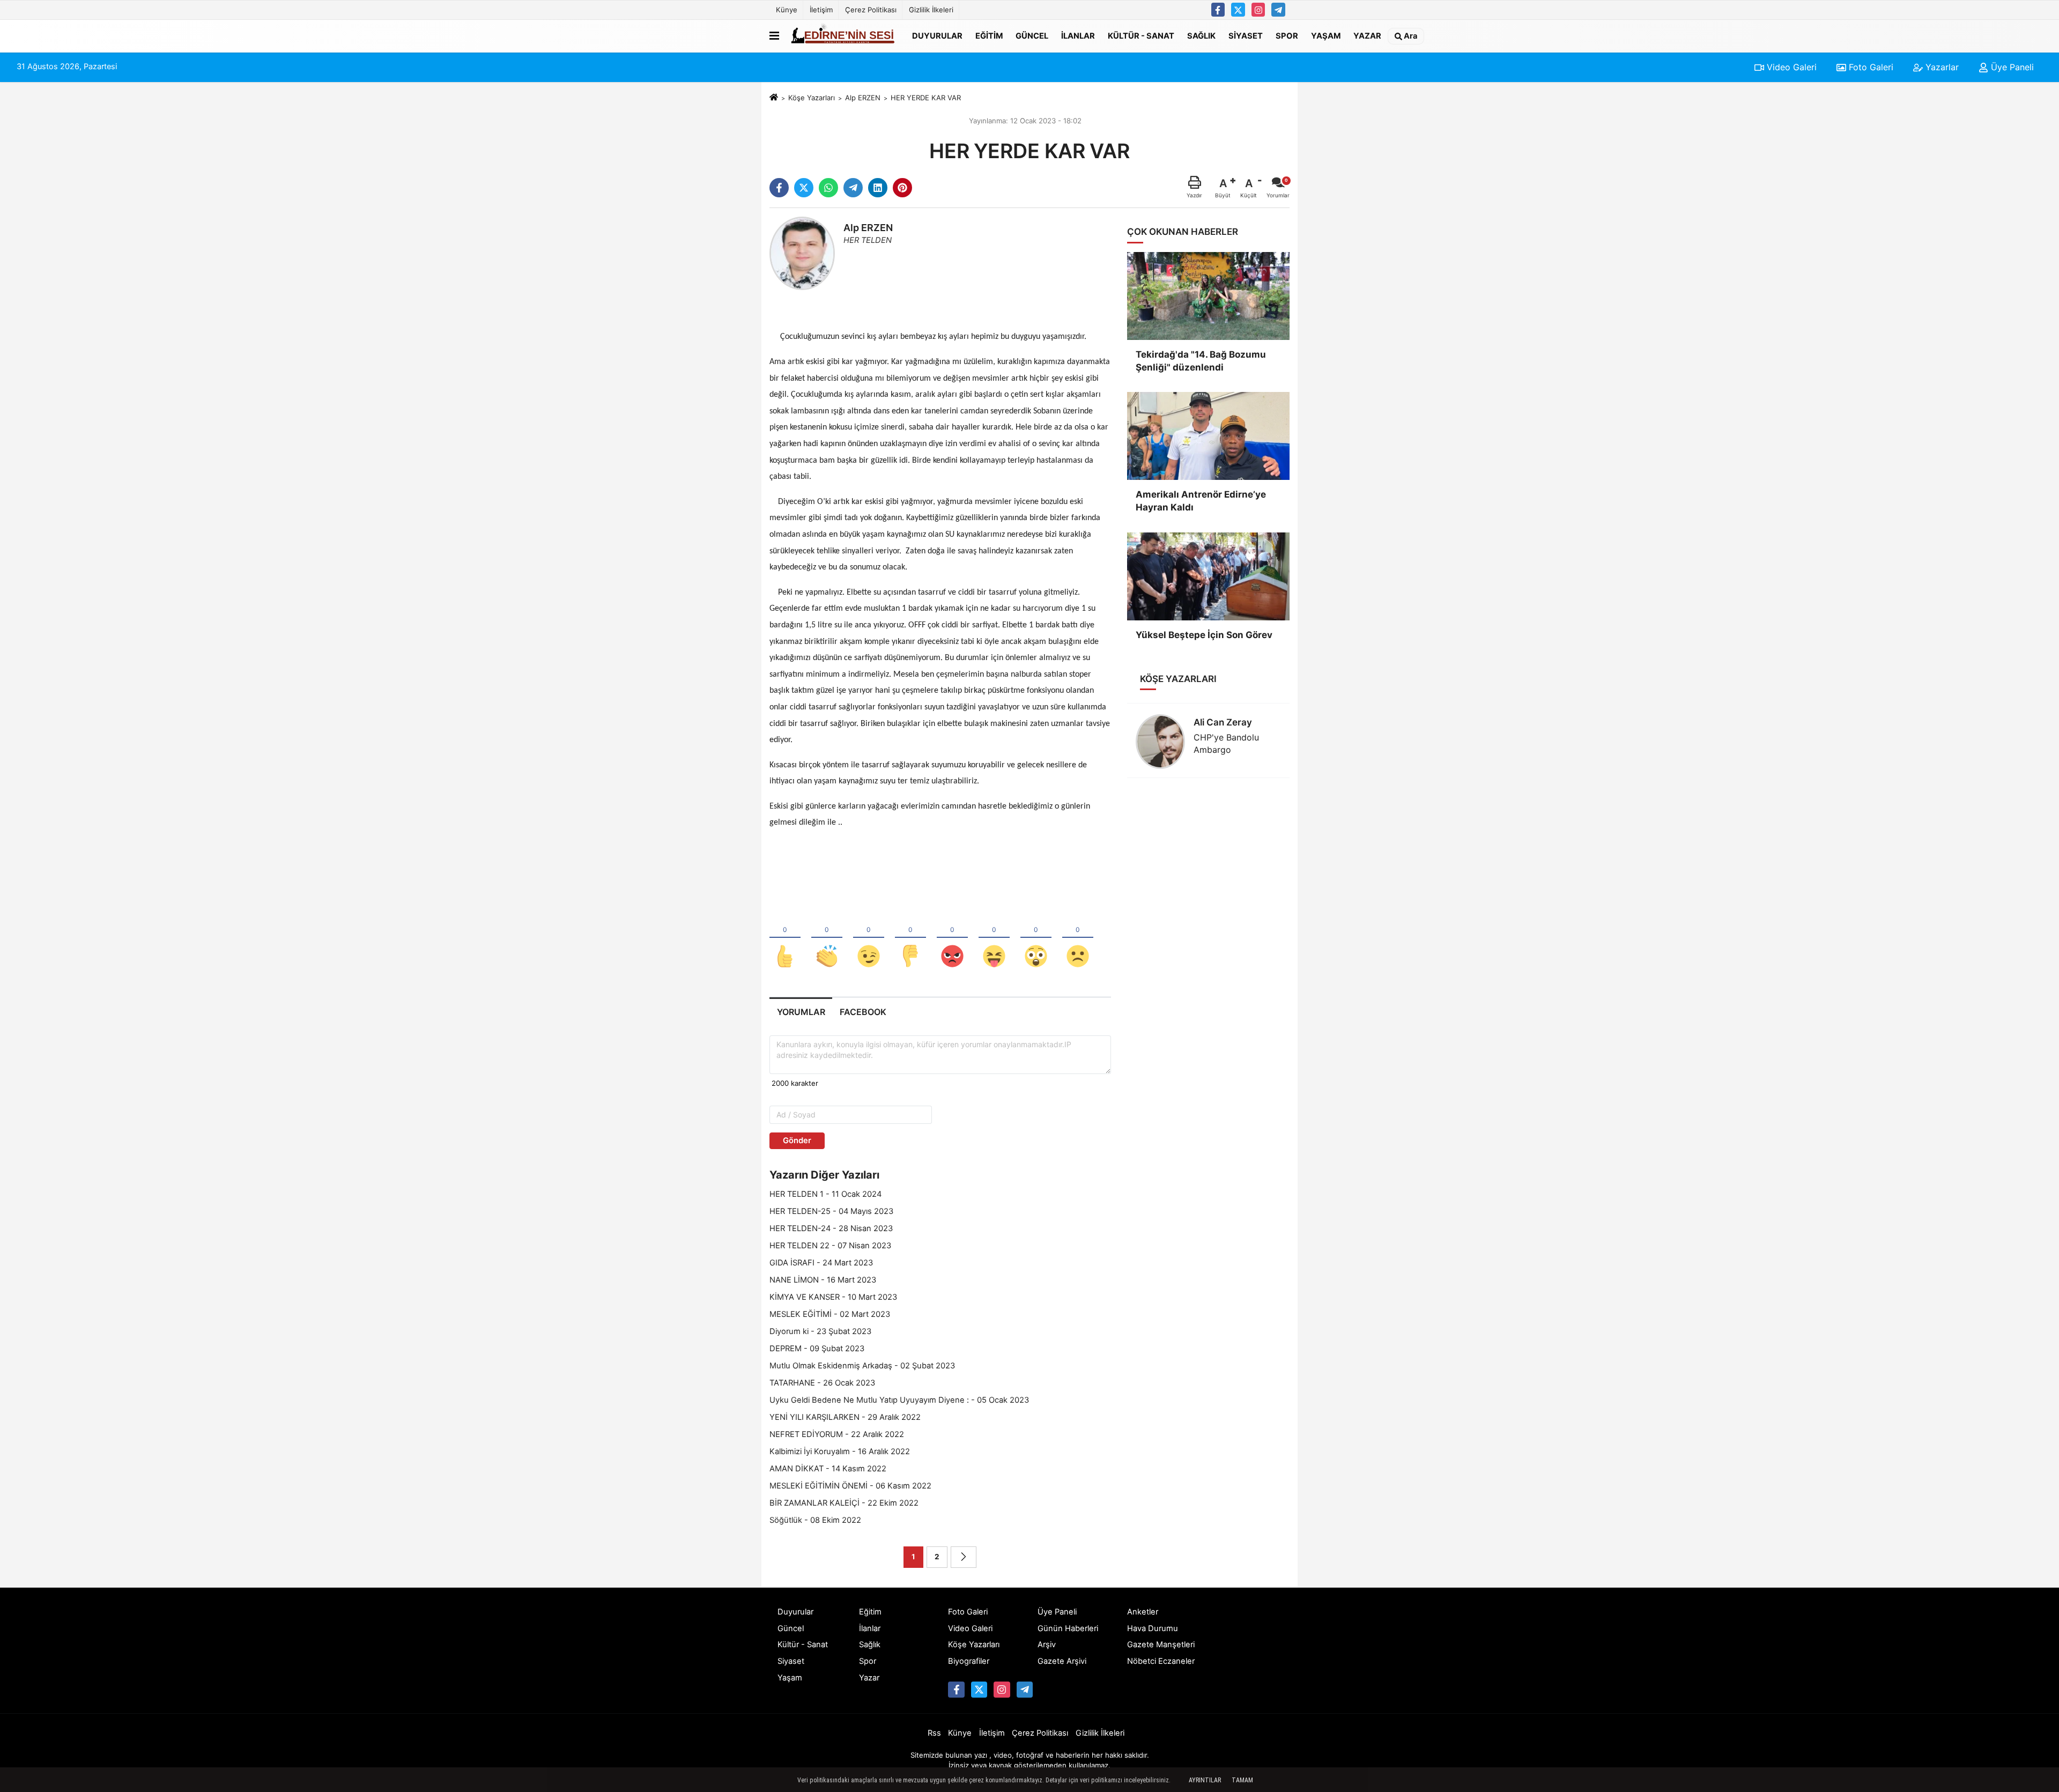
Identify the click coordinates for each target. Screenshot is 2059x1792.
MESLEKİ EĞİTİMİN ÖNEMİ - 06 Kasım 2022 (850, 1486)
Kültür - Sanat (1141, 35)
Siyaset (1246, 35)
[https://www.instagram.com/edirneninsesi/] (1258, 10)
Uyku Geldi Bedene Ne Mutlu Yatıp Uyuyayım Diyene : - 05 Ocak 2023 (899, 1400)
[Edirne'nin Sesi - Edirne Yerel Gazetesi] (843, 36)
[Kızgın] (952, 938)
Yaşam (1326, 35)
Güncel (1032, 35)
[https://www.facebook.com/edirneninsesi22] (1218, 10)
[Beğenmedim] (910, 938)
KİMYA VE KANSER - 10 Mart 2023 (833, 1297)
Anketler (1143, 1612)
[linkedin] (878, 188)
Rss (934, 1733)
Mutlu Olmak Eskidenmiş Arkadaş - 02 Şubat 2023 (862, 1366)
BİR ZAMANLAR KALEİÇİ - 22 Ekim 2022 (844, 1503)
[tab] (801, 1012)
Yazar (1367, 35)
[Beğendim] (785, 938)
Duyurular (937, 35)
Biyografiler (969, 1661)
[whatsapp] (828, 188)
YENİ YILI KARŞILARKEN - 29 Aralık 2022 (845, 1417)
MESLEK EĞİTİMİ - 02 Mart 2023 (830, 1314)
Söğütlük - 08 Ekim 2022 (815, 1520)
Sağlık (1201, 35)
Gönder (797, 1141)
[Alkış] (827, 938)
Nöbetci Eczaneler (1161, 1661)
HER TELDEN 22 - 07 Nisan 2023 (830, 1246)
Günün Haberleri (1068, 1628)
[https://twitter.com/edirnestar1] (1238, 10)
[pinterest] (902, 188)
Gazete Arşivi (1062, 1661)
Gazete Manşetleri (1161, 1645)
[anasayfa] (774, 98)
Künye (787, 10)
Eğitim (989, 35)
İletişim (821, 10)
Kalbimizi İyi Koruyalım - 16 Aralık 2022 (840, 1452)
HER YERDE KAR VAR (926, 98)
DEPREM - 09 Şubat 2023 (817, 1349)
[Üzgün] (1078, 938)
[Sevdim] (869, 938)
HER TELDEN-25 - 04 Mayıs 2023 (831, 1211)
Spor (1287, 35)
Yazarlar (1941, 67)
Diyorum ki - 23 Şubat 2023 (820, 1331)
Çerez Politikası (871, 10)
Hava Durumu (1153, 1628)
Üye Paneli (2011, 67)
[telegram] (853, 188)
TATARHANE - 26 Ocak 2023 (822, 1383)
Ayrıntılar (1205, 1780)
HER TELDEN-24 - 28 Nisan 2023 (831, 1228)
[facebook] (779, 188)
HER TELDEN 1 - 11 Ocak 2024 (825, 1194)
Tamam (1242, 1780)
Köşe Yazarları (812, 98)
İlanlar (1078, 35)
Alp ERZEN (863, 98)
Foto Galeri (1870, 67)
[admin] (1278, 10)
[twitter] (804, 188)
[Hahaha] (994, 938)
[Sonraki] (964, 1557)
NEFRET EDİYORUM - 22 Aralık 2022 (837, 1434)
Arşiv (1047, 1645)
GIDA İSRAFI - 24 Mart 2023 (821, 1263)
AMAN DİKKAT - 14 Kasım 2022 (828, 1469)
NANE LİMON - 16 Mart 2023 (823, 1280)
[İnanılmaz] (1036, 938)
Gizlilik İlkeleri (931, 10)
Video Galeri (1790, 67)
